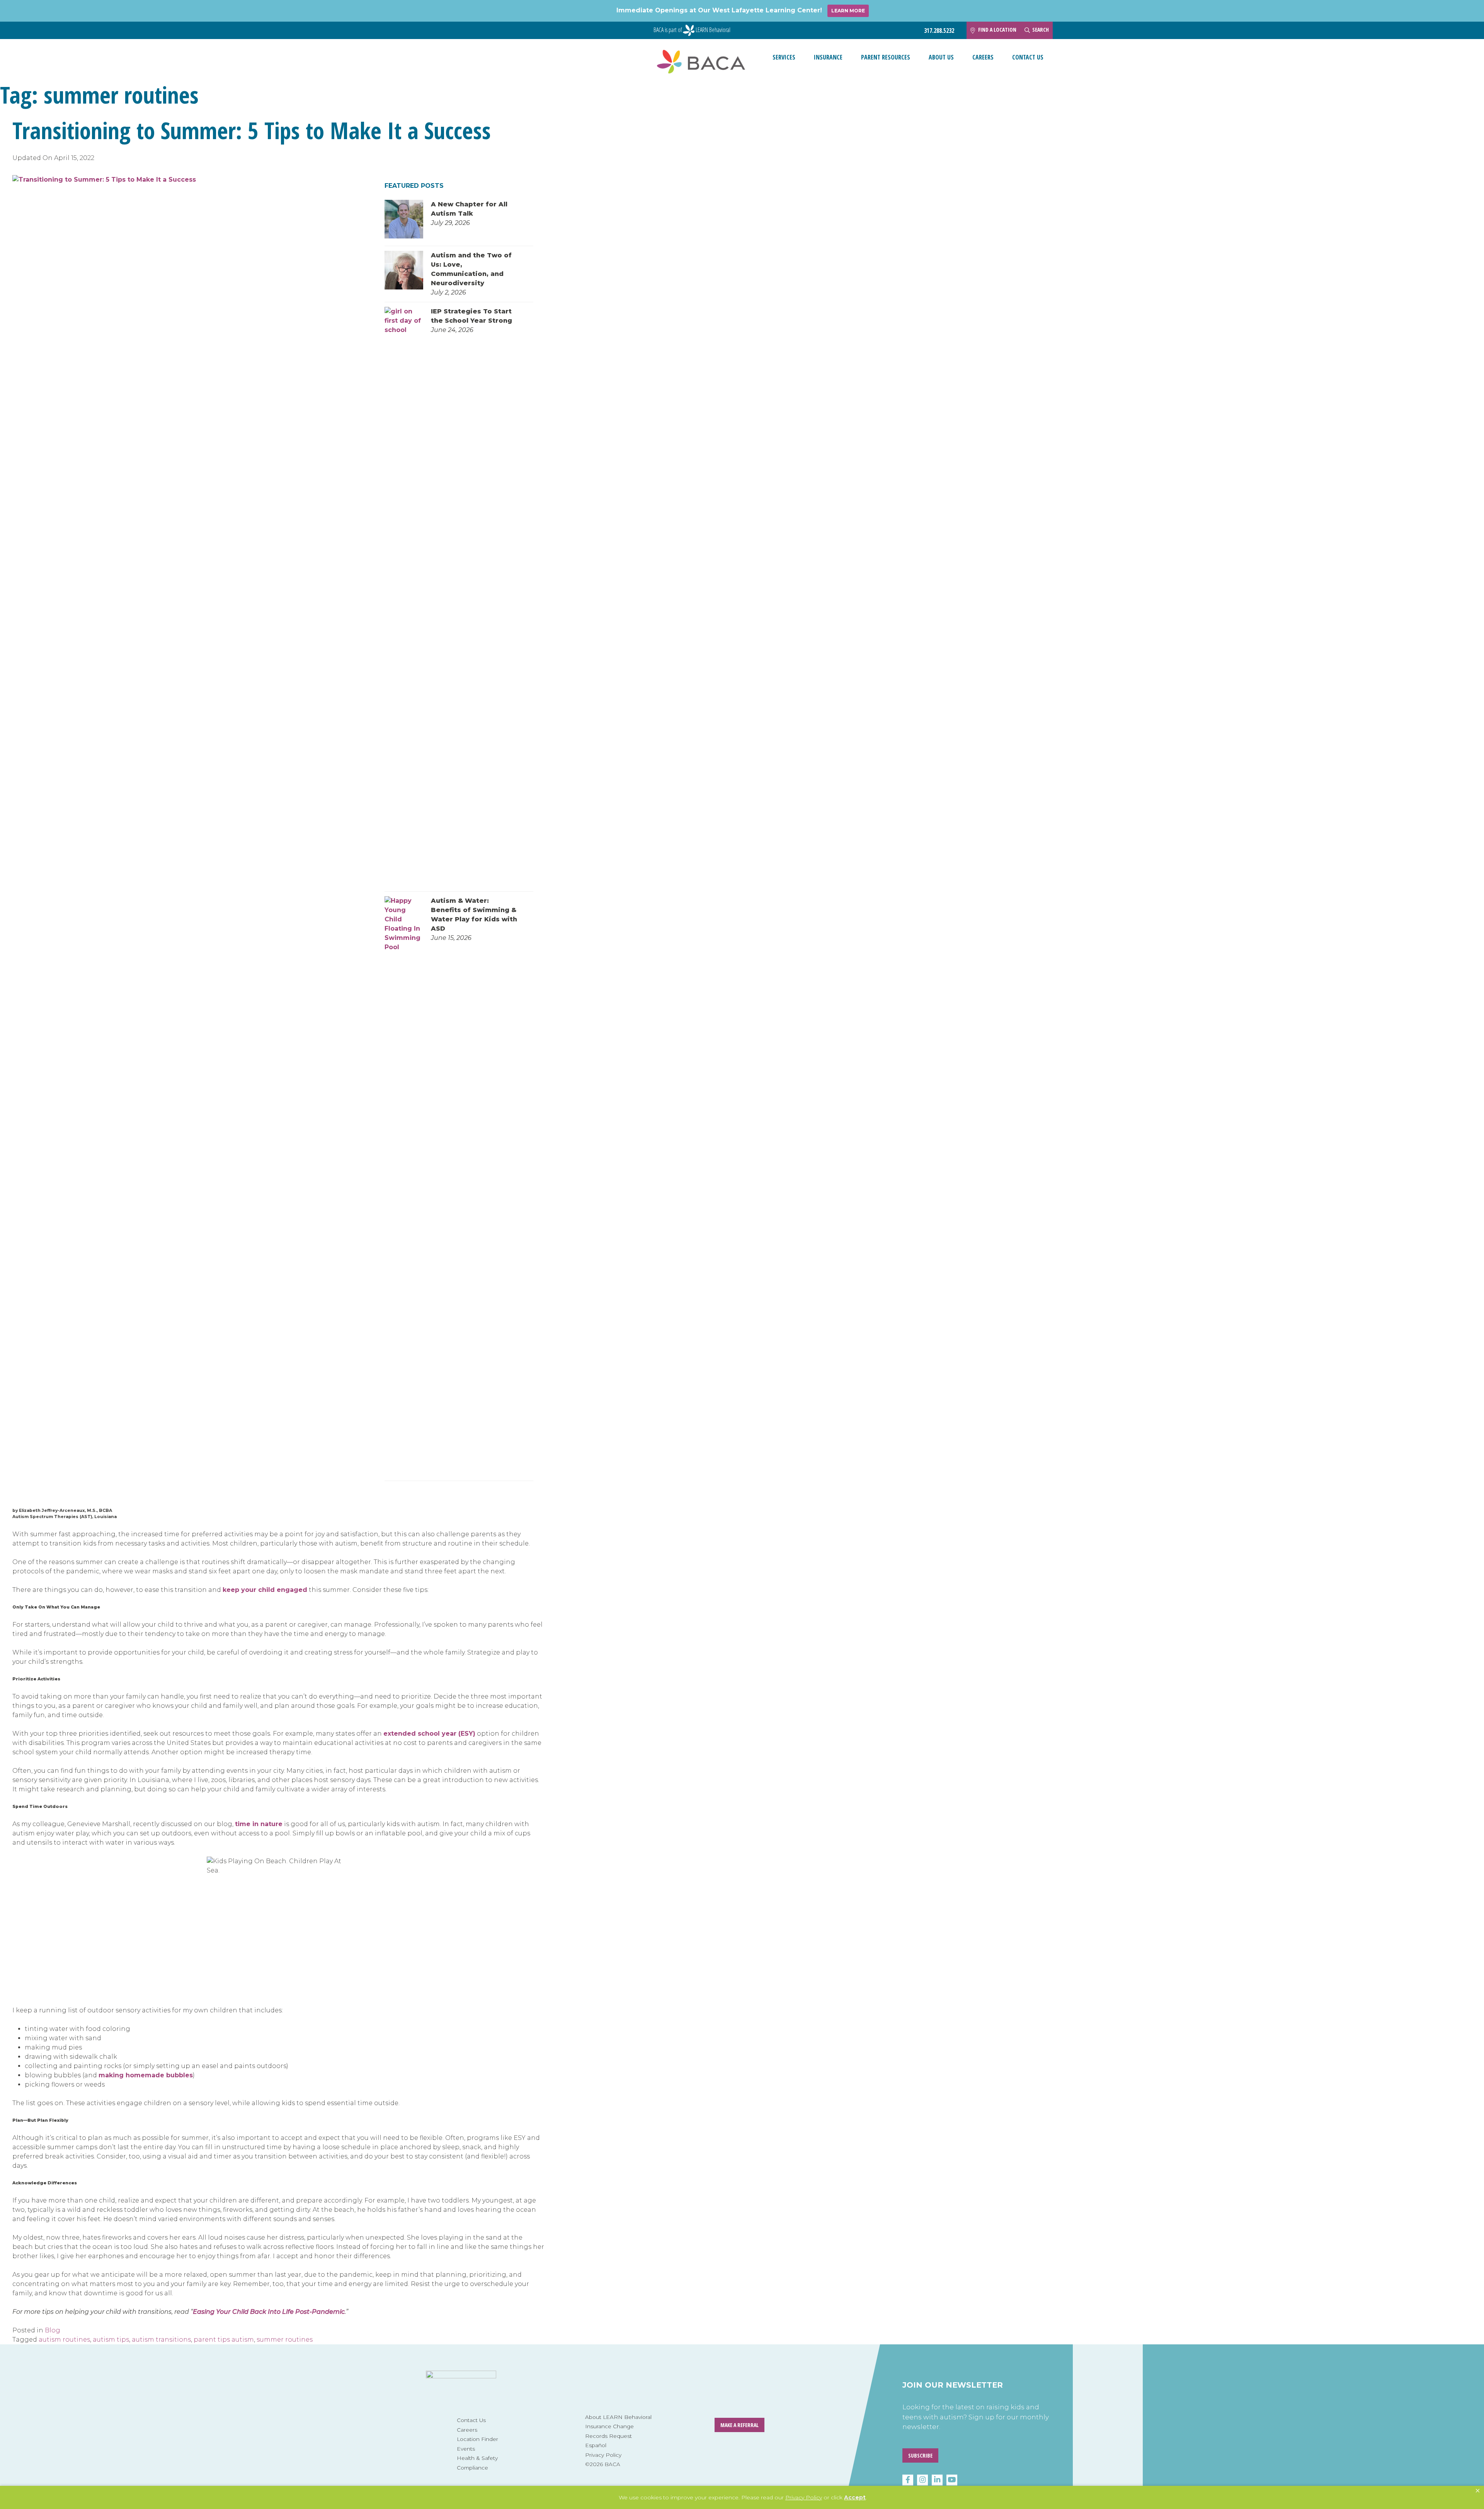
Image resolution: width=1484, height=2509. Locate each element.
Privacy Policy (603, 2455)
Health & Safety (477, 2458)
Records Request (608, 2436)
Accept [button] (855, 2497)
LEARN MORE (848, 11)
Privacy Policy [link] (804, 2497)
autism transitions (161, 2340)
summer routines (285, 2340)
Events (466, 2449)
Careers (983, 57)
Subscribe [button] (920, 2455)
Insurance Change (609, 2426)
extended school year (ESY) (429, 1734)
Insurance (828, 57)
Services (784, 57)
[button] (1478, 2491)
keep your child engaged (265, 1590)
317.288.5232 (939, 31)
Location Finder (477, 2439)
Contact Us (1028, 57)
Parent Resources (886, 57)
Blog (53, 2330)
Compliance (472, 2468)
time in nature (259, 1824)
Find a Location (997, 30)
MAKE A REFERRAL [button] (739, 2425)
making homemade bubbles (146, 2075)
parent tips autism (224, 2340)
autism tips (111, 2340)
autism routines (64, 2340)
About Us (941, 57)
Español (596, 2445)
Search (1041, 30)
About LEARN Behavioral (618, 2417)
